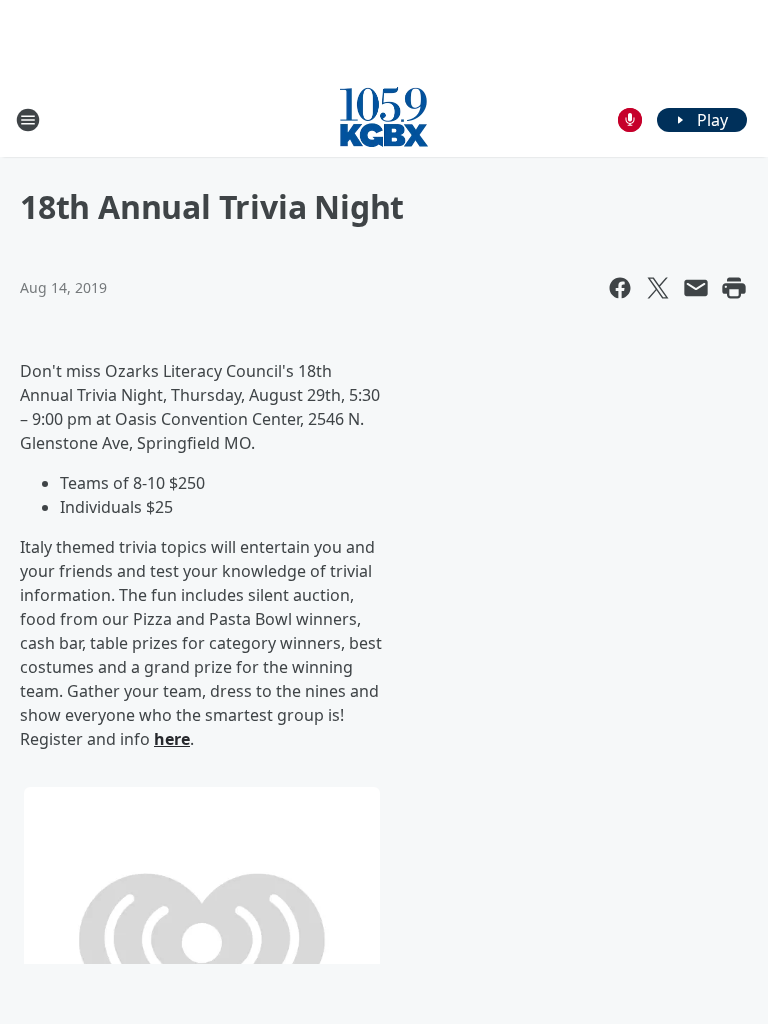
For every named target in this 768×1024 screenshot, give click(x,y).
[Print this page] (734, 288)
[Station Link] (384, 119)
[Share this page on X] (658, 288)
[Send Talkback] (630, 120)
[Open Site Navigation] (28, 120)
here (172, 739)
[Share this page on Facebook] (620, 288)
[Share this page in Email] (696, 288)
